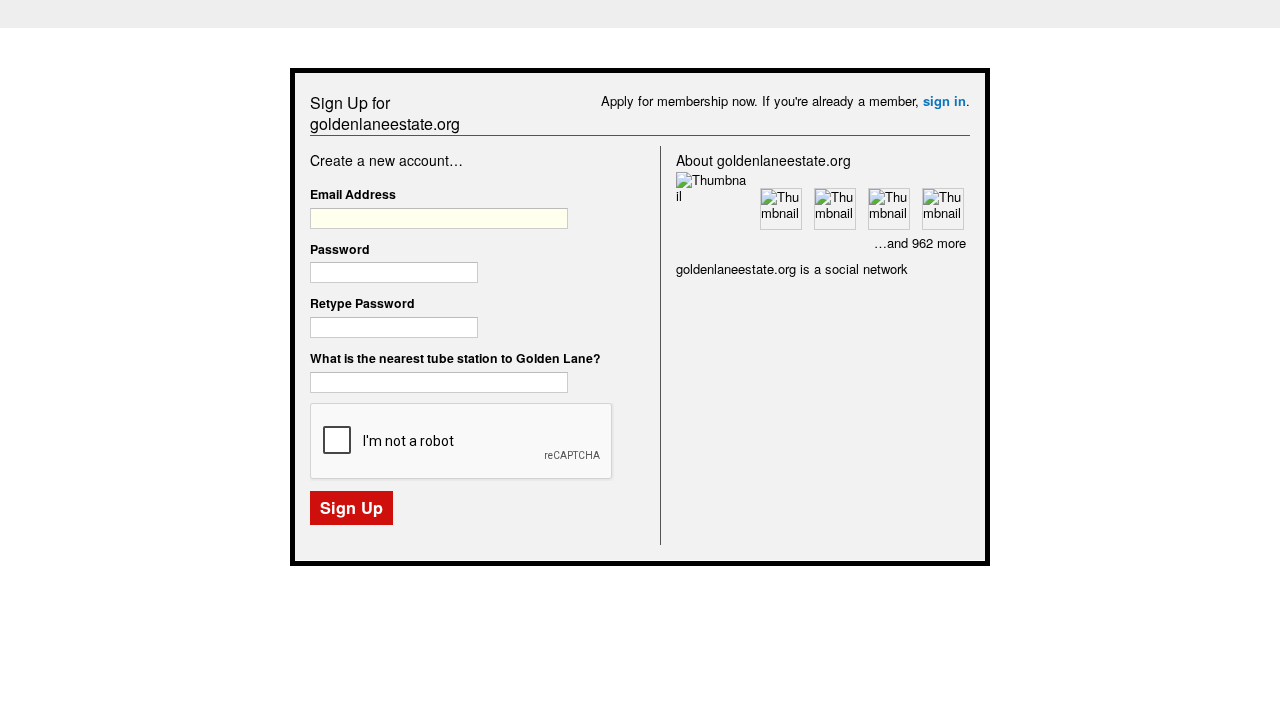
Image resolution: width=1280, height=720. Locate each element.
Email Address (353, 194)
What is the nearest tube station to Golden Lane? (455, 358)
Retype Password (362, 303)
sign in (944, 100)
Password (340, 249)
